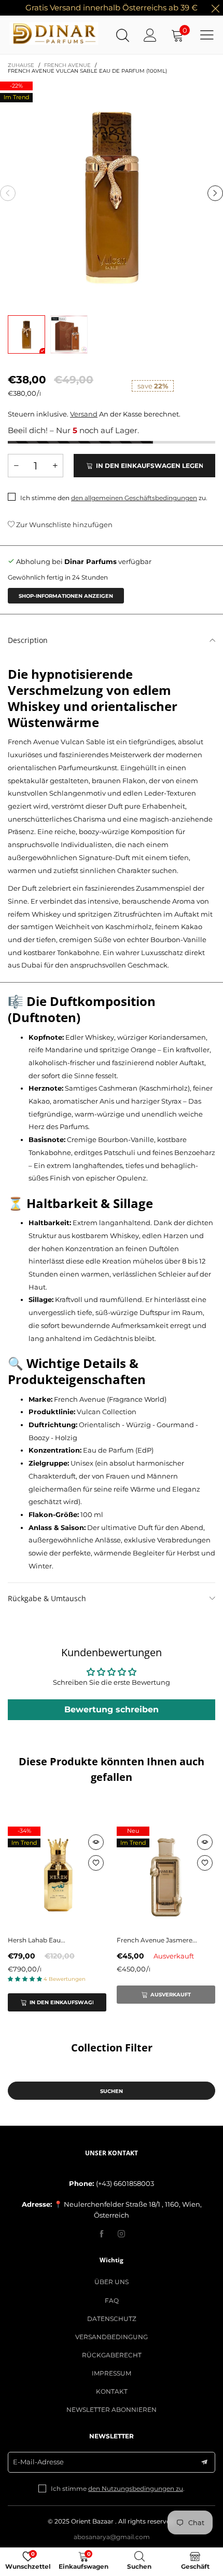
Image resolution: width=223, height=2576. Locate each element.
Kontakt (112, 2391)
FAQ (112, 2300)
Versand (84, 414)
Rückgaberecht (112, 2355)
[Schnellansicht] (96, 1842)
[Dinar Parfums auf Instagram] (121, 2234)
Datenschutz (112, 2319)
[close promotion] (215, 8)
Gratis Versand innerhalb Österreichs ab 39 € (112, 8)
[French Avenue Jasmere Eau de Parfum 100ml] (166, 1876)
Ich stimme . (118, 2488)
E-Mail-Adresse (38, 2462)
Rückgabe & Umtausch (47, 1598)
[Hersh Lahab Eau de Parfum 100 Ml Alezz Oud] (57, 1876)
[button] (8, 193)
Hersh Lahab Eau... (37, 1940)
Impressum (112, 2373)
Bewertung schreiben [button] (112, 1709)
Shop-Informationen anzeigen (66, 596)
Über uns (112, 2282)
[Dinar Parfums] (24, 34)
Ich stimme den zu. (114, 498)
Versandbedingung (112, 2337)
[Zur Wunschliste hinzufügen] (96, 1863)
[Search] (123, 35)
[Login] (150, 35)
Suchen (112, 2091)
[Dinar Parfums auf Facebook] (102, 2234)
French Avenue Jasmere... (157, 1940)
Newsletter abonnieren (112, 2410)
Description (28, 640)
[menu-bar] (207, 35)
